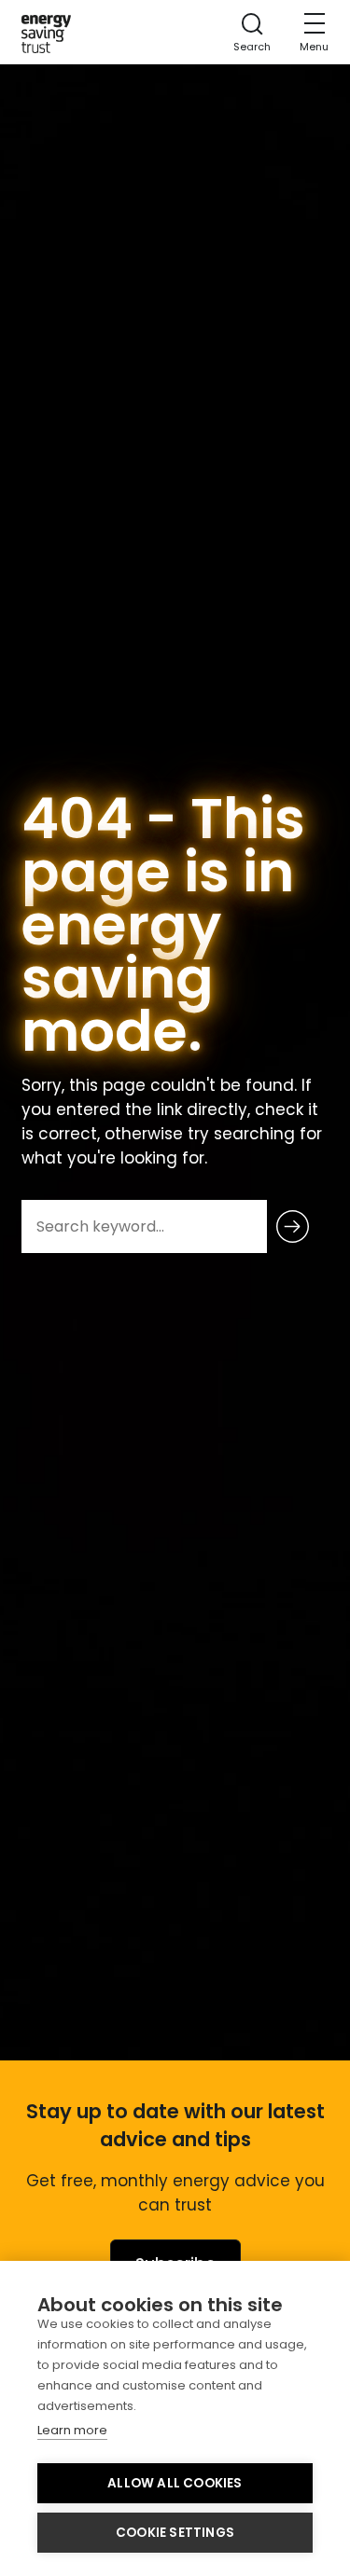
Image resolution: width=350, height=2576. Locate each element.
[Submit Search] (293, 1226)
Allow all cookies (175, 2483)
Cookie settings (175, 2533)
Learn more (72, 2430)
